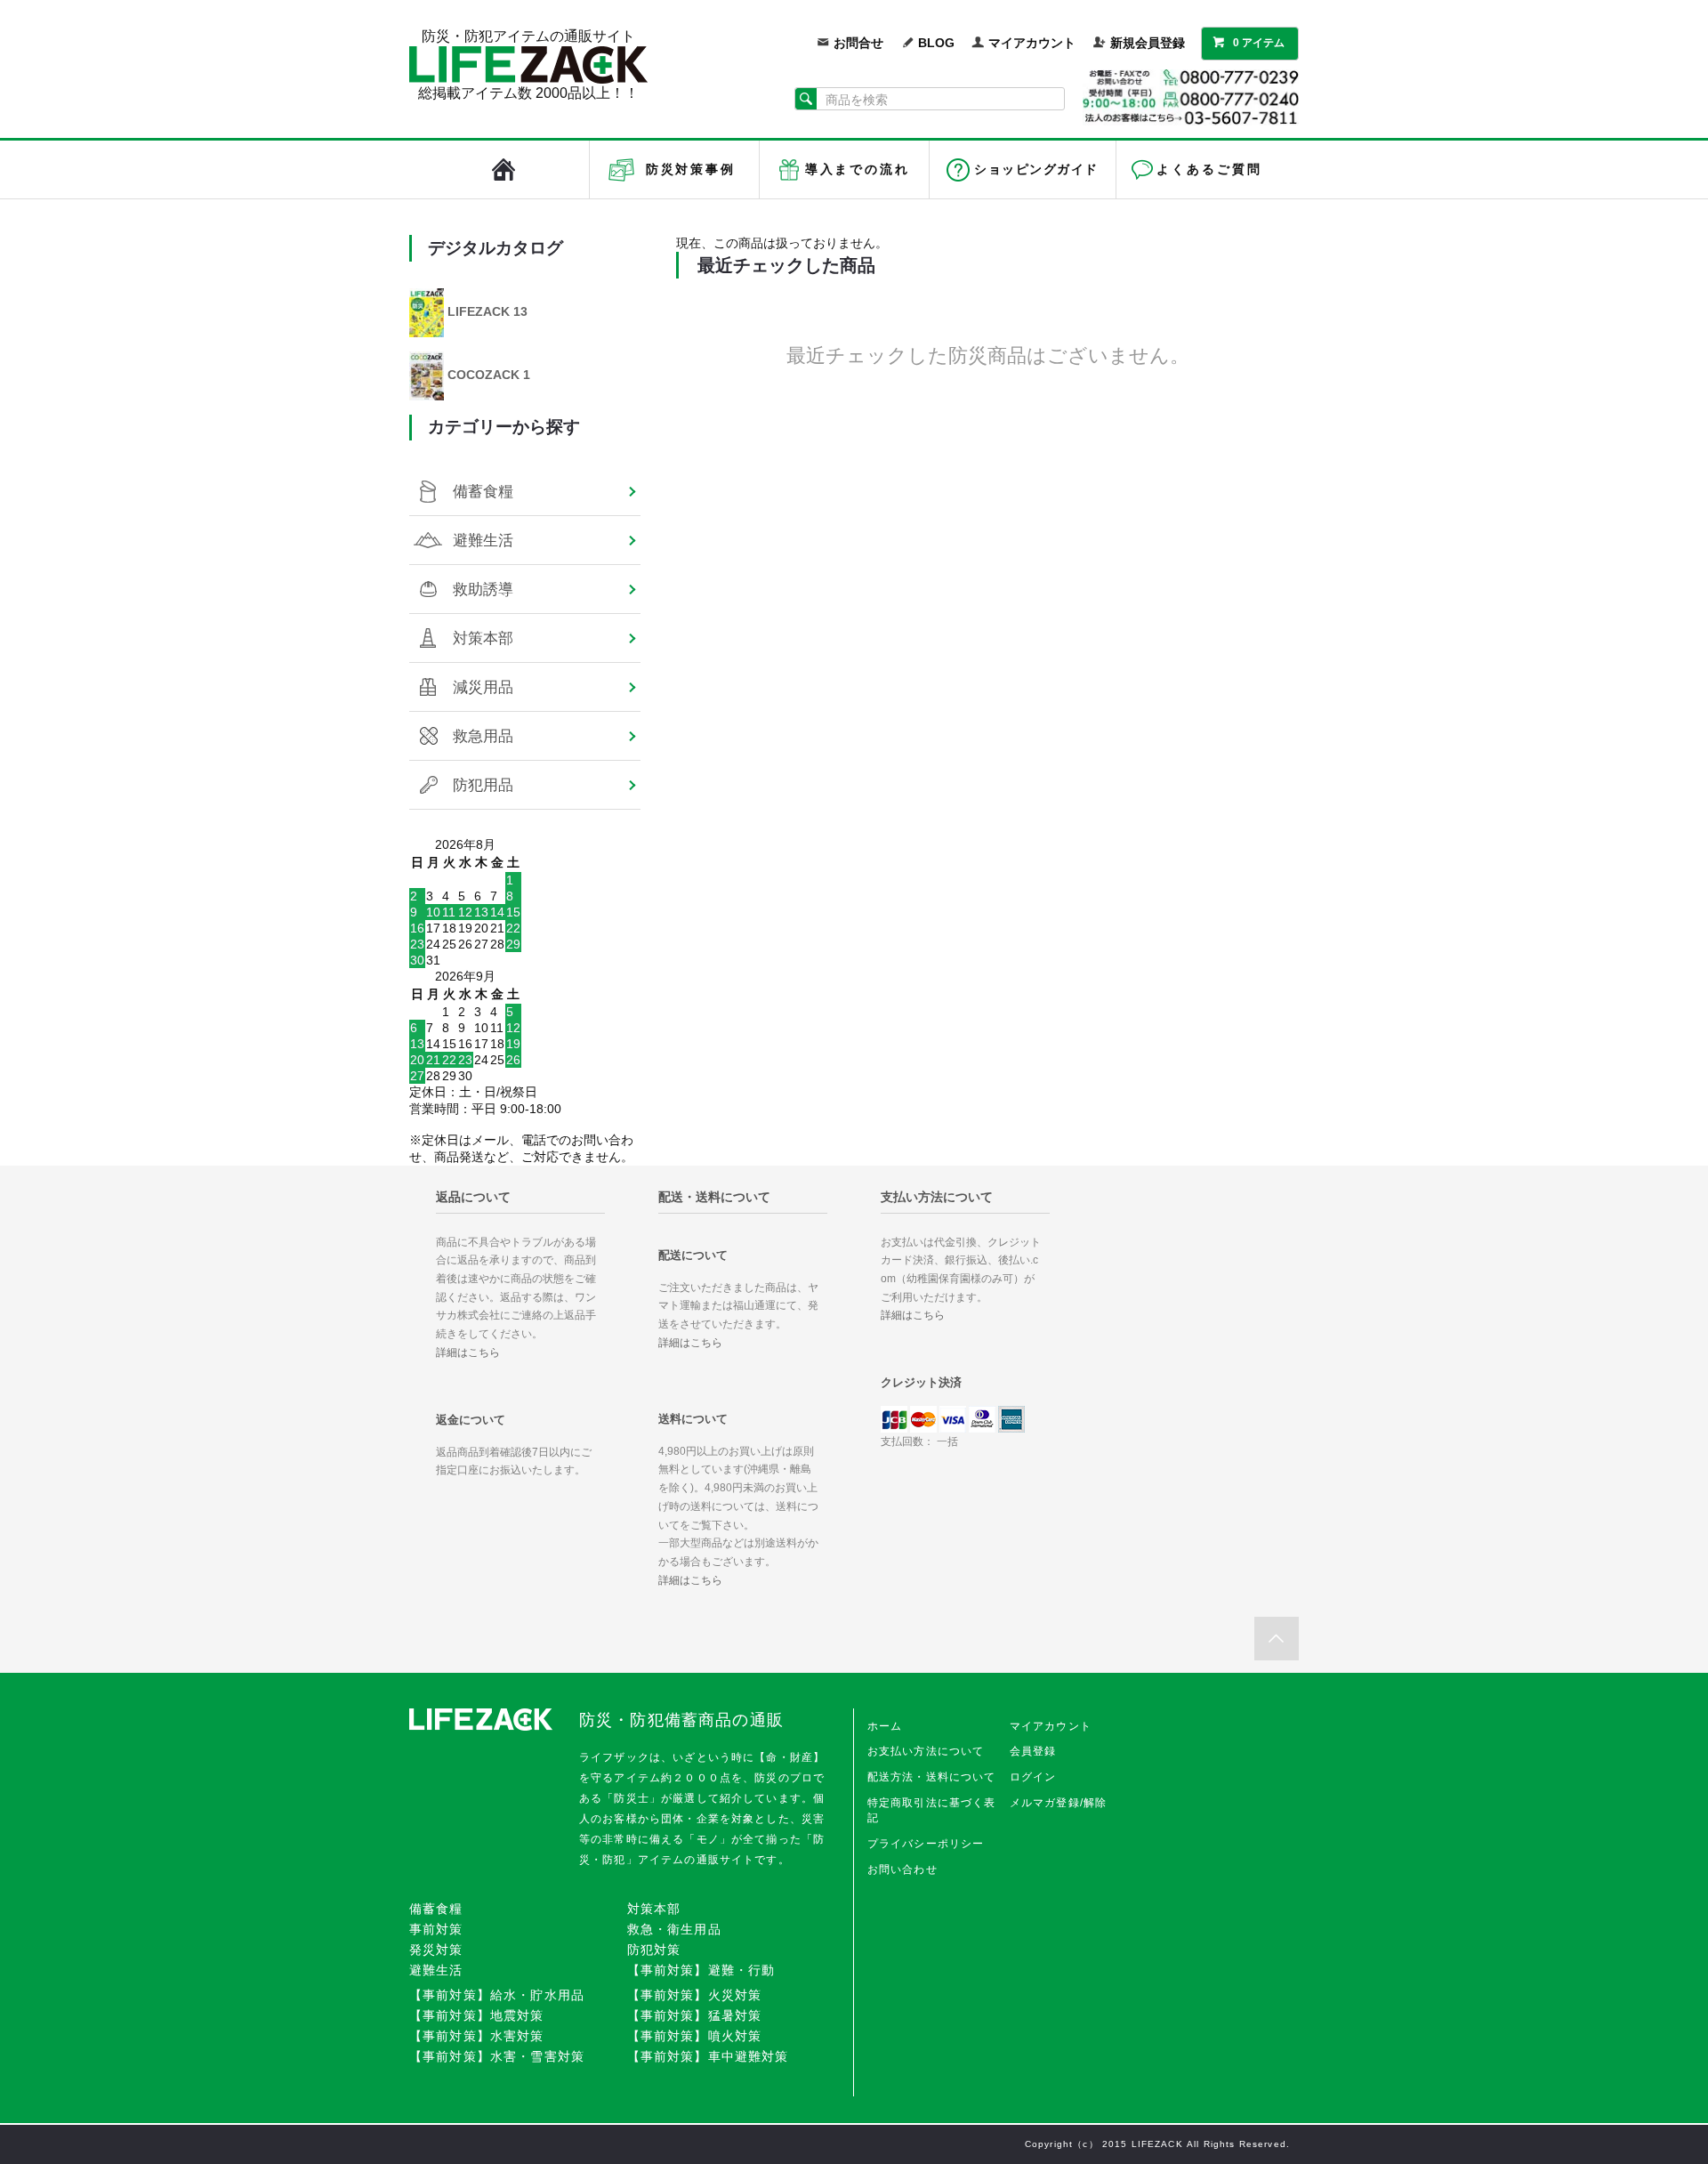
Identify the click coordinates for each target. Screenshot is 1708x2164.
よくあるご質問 (1209, 169)
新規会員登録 (1148, 43)
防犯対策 (654, 1950)
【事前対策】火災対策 (695, 1995)
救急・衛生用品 (674, 1929)
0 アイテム (1259, 43)
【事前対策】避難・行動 (701, 1970)
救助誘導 (483, 589)
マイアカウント (1032, 43)
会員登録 (1033, 1751)
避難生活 (483, 540)
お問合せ (858, 43)
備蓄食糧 (483, 491)
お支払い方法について (926, 1751)
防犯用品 (483, 785)
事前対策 (436, 1929)
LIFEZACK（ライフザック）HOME (504, 170)
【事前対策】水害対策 (477, 2036)
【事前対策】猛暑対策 (695, 2015)
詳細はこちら (468, 1352)
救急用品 (483, 736)
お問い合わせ (902, 1869)
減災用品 (483, 687)
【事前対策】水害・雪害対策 (497, 2056)
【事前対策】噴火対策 (695, 2036)
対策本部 (483, 638)
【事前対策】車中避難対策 (708, 2056)
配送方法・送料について (932, 1777)
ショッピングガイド (1036, 169)
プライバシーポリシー (926, 1844)
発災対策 (436, 1950)
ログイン (1033, 1777)
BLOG (936, 43)
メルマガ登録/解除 (1058, 1803)
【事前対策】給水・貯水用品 (497, 1995)
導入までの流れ (858, 169)
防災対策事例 (691, 169)
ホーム (885, 1726)
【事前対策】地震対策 (477, 2015)
